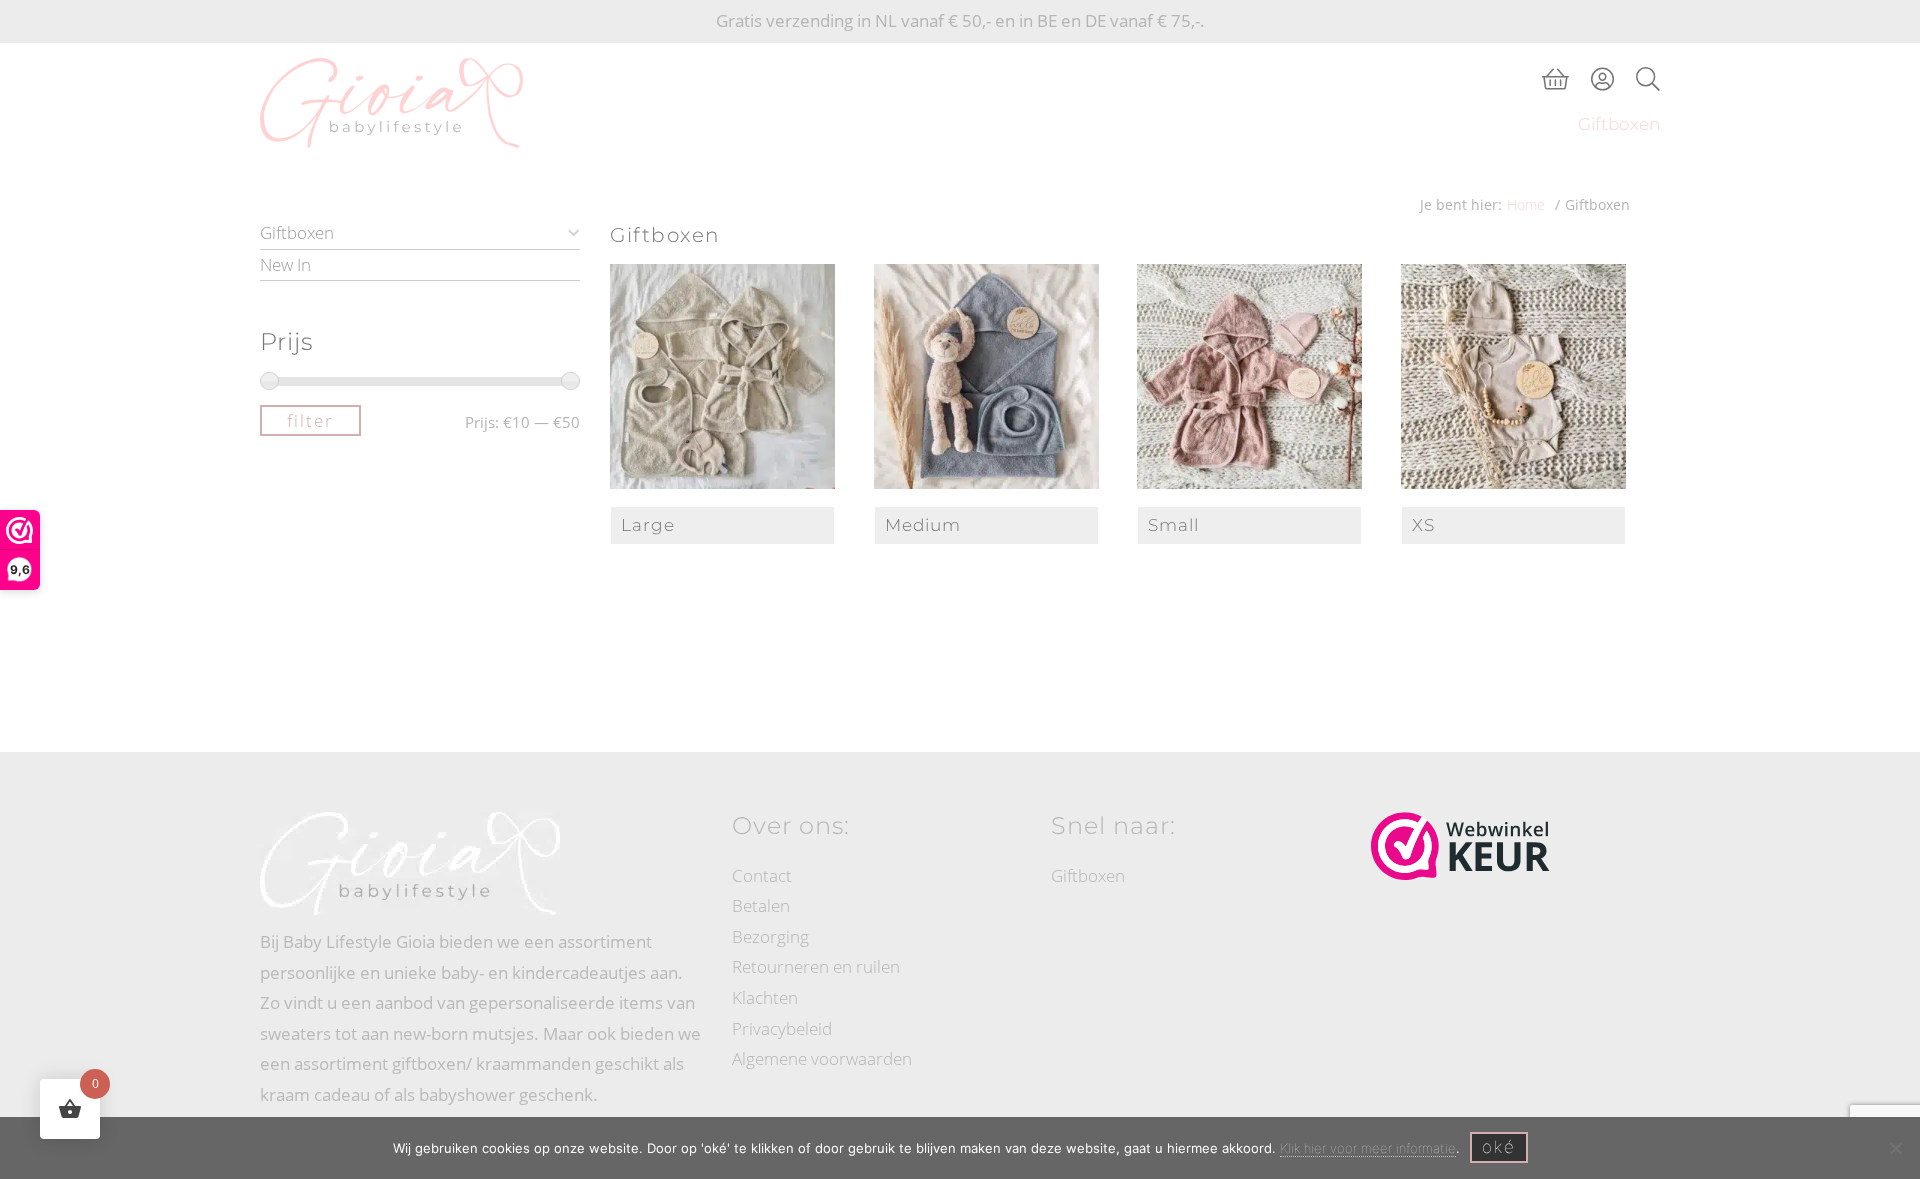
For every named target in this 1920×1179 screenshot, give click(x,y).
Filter (310, 420)
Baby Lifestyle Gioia (282, 62)
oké (1499, 1147)
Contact (762, 875)
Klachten (765, 997)
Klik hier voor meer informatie (1368, 1148)
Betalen (761, 905)
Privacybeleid (782, 1028)
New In (285, 264)
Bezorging (770, 936)
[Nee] (1895, 1148)
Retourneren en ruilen (816, 966)
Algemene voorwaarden (822, 1058)
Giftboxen (297, 232)
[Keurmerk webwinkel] (1460, 846)
